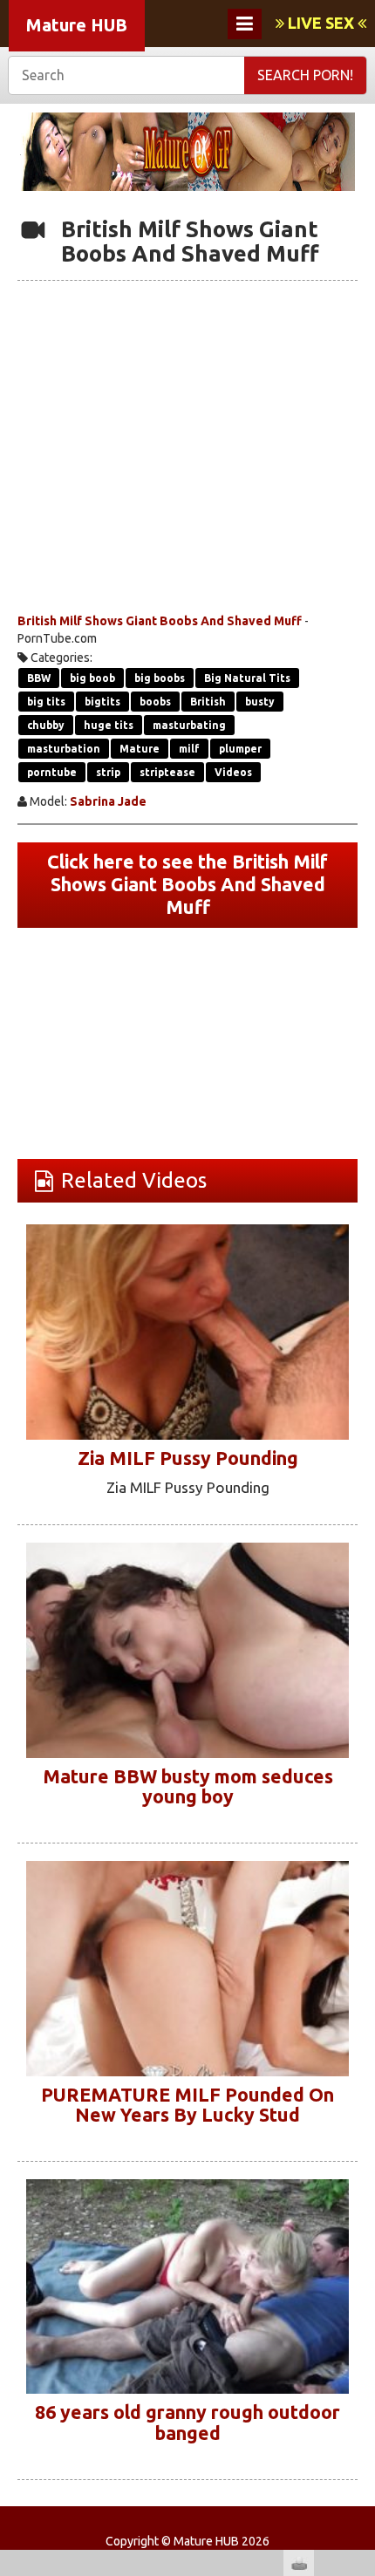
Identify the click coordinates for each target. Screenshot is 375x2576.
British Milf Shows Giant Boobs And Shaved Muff (160, 621)
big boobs (160, 678)
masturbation (64, 749)
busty (260, 702)
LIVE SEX (321, 23)
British (208, 702)
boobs (155, 702)
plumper (240, 749)
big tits (46, 702)
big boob (92, 678)
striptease (167, 772)
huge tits (109, 725)
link (360, 2303)
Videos (233, 772)
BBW (39, 678)
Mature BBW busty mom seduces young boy (188, 1787)
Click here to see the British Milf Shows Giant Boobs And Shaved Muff (187, 884)
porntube (52, 772)
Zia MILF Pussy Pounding (188, 1458)
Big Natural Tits (247, 678)
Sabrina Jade (108, 801)
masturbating (189, 725)
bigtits (102, 702)
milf (189, 749)
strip (108, 772)
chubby (46, 725)
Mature (140, 749)
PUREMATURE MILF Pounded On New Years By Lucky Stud (187, 2105)
